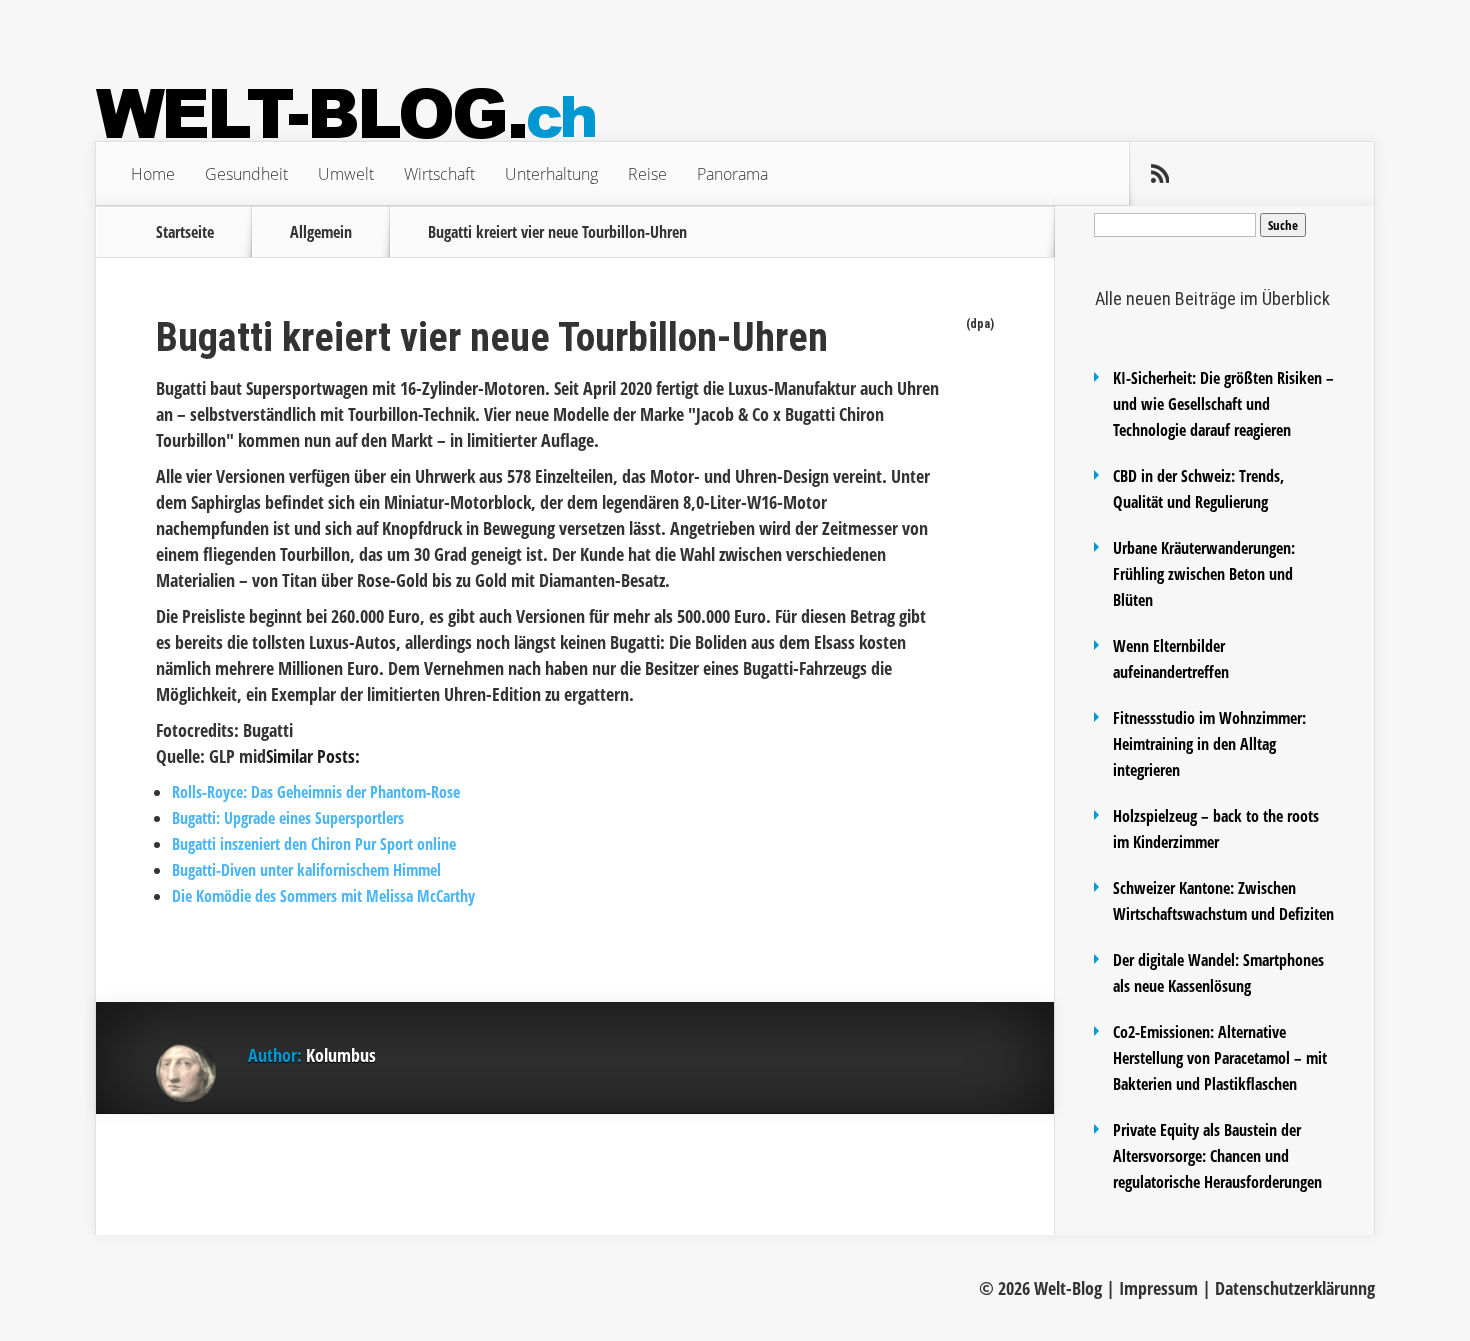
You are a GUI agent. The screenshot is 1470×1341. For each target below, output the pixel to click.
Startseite (185, 232)
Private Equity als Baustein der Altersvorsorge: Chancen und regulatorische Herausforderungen (1217, 1156)
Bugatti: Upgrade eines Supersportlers (288, 818)
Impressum (1158, 1288)
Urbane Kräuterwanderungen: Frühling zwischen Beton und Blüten (1204, 574)
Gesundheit (246, 174)
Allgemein (321, 232)
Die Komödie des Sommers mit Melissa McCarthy (323, 896)
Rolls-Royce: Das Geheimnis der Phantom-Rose (316, 792)
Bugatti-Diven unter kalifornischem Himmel (306, 870)
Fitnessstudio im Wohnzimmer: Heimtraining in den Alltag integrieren (1209, 744)
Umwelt (346, 174)
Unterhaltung (551, 174)
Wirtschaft (439, 174)
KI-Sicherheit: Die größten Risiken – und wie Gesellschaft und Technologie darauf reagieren (1223, 404)
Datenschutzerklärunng (1295, 1288)
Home (153, 174)
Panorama (732, 174)
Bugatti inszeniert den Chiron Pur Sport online (314, 844)
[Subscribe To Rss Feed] (1160, 174)
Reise (647, 174)
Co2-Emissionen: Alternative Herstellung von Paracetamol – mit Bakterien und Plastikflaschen (1220, 1058)
